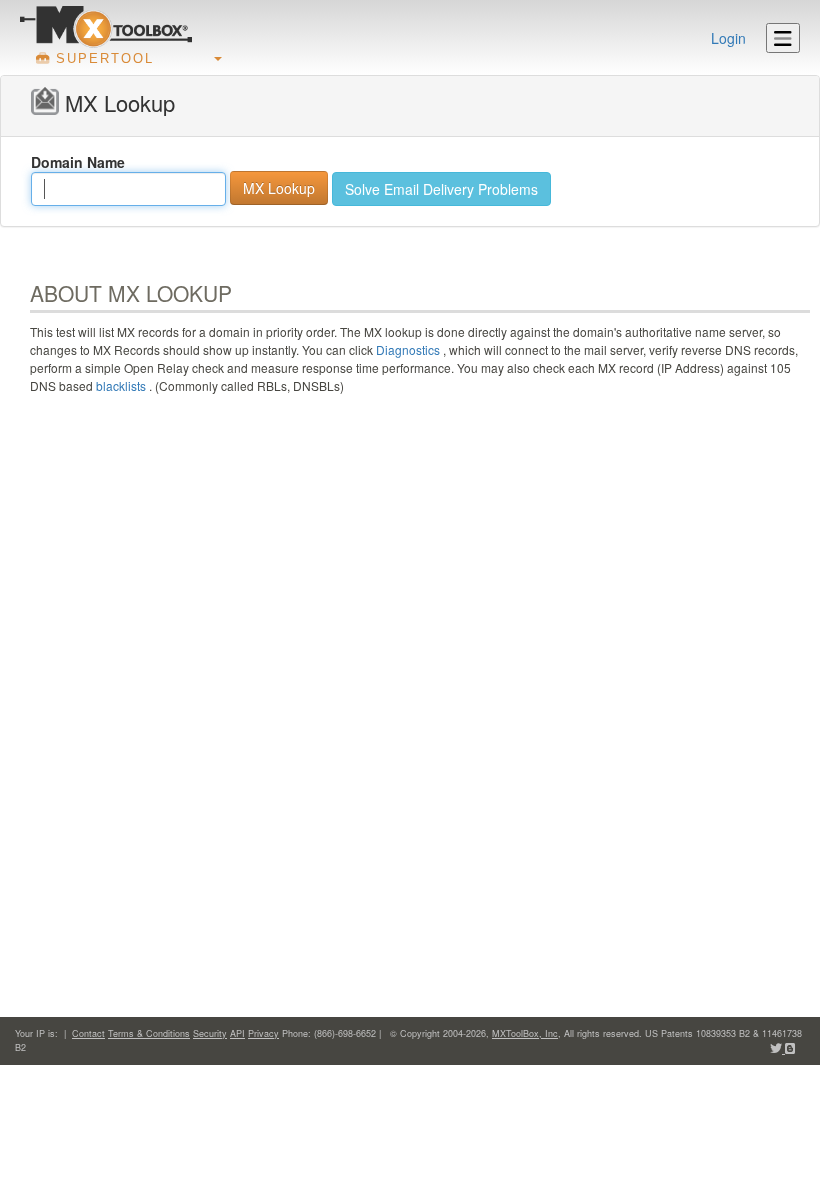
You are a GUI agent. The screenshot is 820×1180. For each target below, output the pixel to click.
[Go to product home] (106, 26)
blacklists (121, 385)
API (237, 1033)
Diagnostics (408, 349)
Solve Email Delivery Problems (441, 189)
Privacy (263, 1033)
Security (210, 1033)
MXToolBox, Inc (525, 1033)
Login (728, 38)
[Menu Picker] (783, 38)
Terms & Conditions (149, 1033)
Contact (88, 1033)
